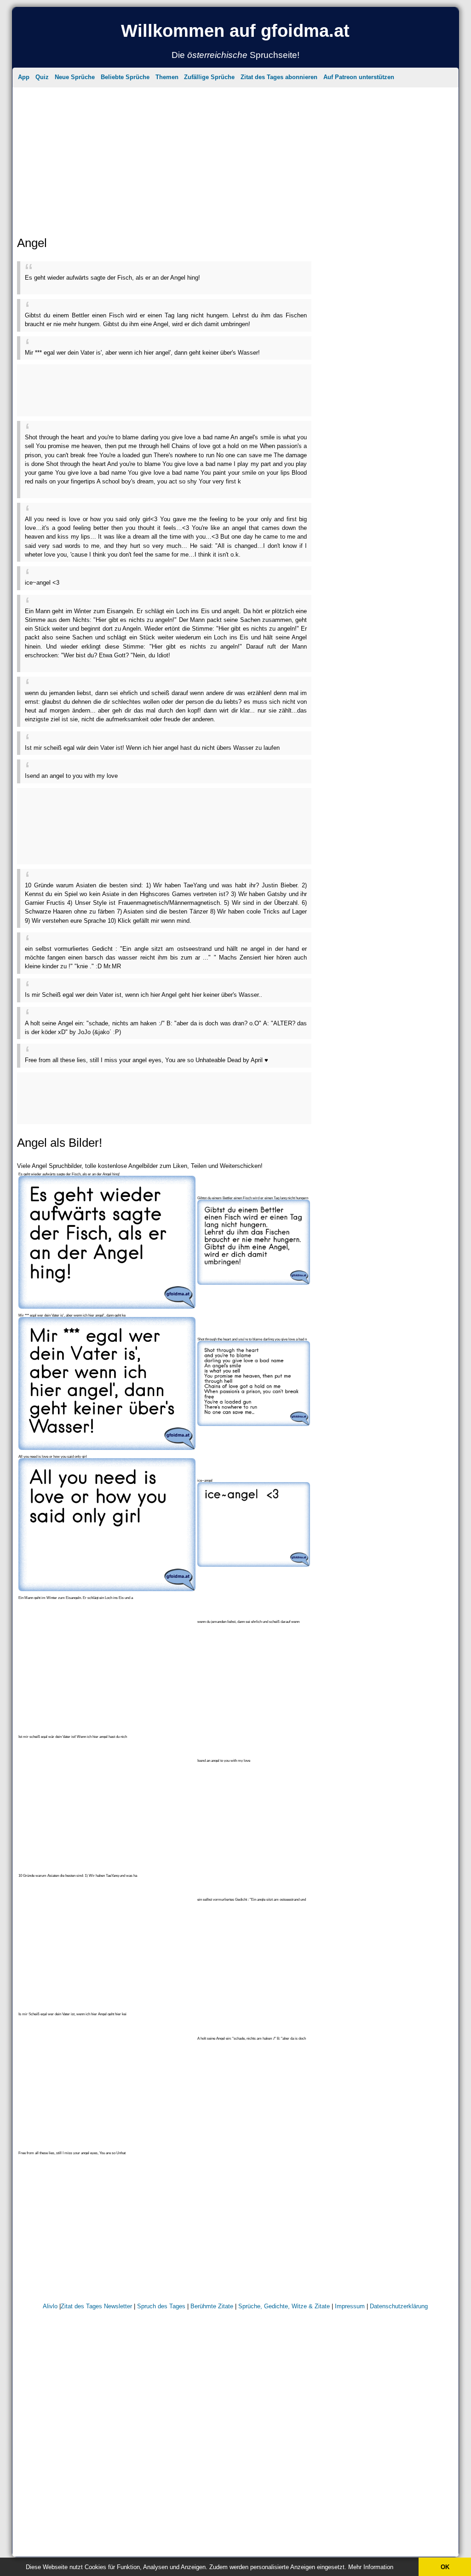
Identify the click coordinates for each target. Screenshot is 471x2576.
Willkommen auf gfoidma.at (235, 31)
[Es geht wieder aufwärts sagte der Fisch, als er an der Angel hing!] (107, 1307)
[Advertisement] (236, 154)
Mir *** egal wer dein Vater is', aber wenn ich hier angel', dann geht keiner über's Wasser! (142, 353)
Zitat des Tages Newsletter (96, 2306)
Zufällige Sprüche (209, 77)
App (24, 77)
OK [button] (445, 2567)
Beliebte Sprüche (125, 77)
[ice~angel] (254, 1565)
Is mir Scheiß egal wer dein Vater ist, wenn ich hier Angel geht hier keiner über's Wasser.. (144, 995)
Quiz (42, 77)
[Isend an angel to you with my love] (254, 1771)
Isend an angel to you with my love (71, 776)
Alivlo (50, 2306)
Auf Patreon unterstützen (359, 77)
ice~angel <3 (42, 583)
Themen (167, 77)
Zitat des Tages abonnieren (279, 77)
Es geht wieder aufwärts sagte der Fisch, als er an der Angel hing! (112, 278)
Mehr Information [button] (371, 2567)
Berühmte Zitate (212, 2306)
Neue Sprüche (75, 77)
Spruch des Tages (161, 2306)
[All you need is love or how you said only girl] (107, 1589)
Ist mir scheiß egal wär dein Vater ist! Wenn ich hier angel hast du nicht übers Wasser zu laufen (152, 748)
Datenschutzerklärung (399, 2306)
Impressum (350, 2306)
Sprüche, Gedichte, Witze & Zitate (284, 2306)
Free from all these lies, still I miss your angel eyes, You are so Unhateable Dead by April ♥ (146, 1060)
